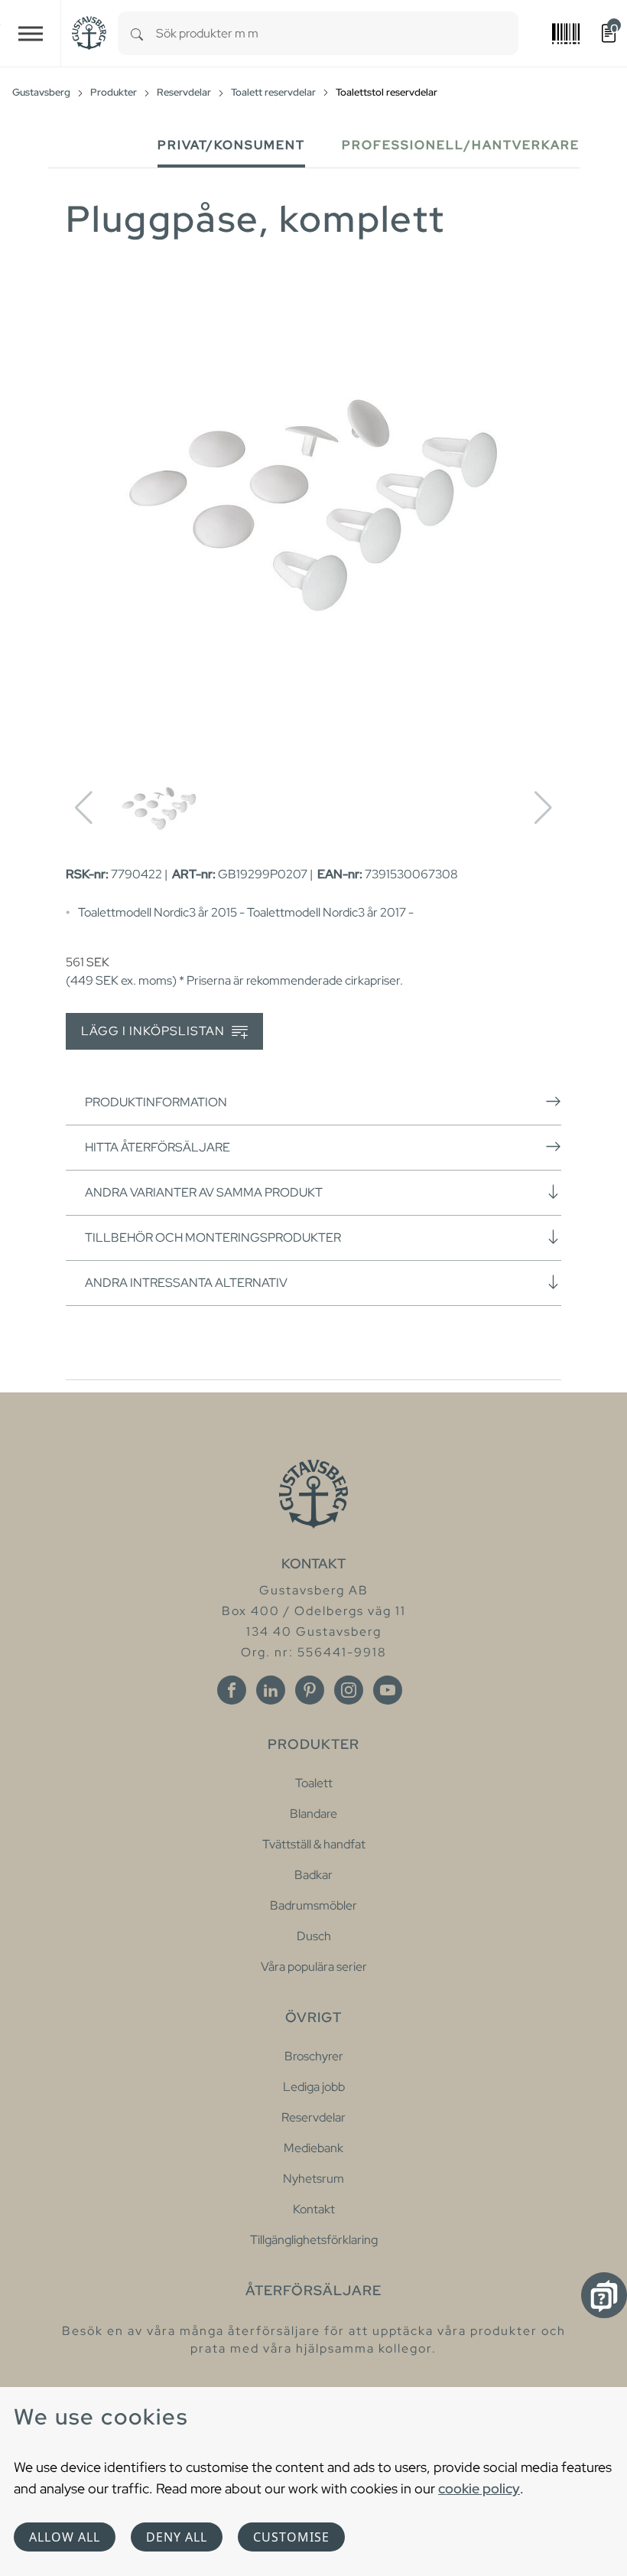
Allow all (65, 2537)
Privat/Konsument (231, 145)
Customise (291, 2537)
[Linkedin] (271, 1690)
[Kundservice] (604, 2295)
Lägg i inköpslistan (154, 1031)
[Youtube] (388, 1690)
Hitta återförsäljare (158, 1147)
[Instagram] (349, 1690)
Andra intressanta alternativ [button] (186, 1283)
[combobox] (337, 33)
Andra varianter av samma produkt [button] (204, 1192)
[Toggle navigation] (31, 33)
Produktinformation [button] (156, 1102)
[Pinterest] (310, 1690)
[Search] (137, 33)
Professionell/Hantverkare (461, 145)
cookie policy (479, 2488)
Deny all (177, 2537)
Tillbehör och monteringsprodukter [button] (213, 1238)
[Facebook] (232, 1690)
